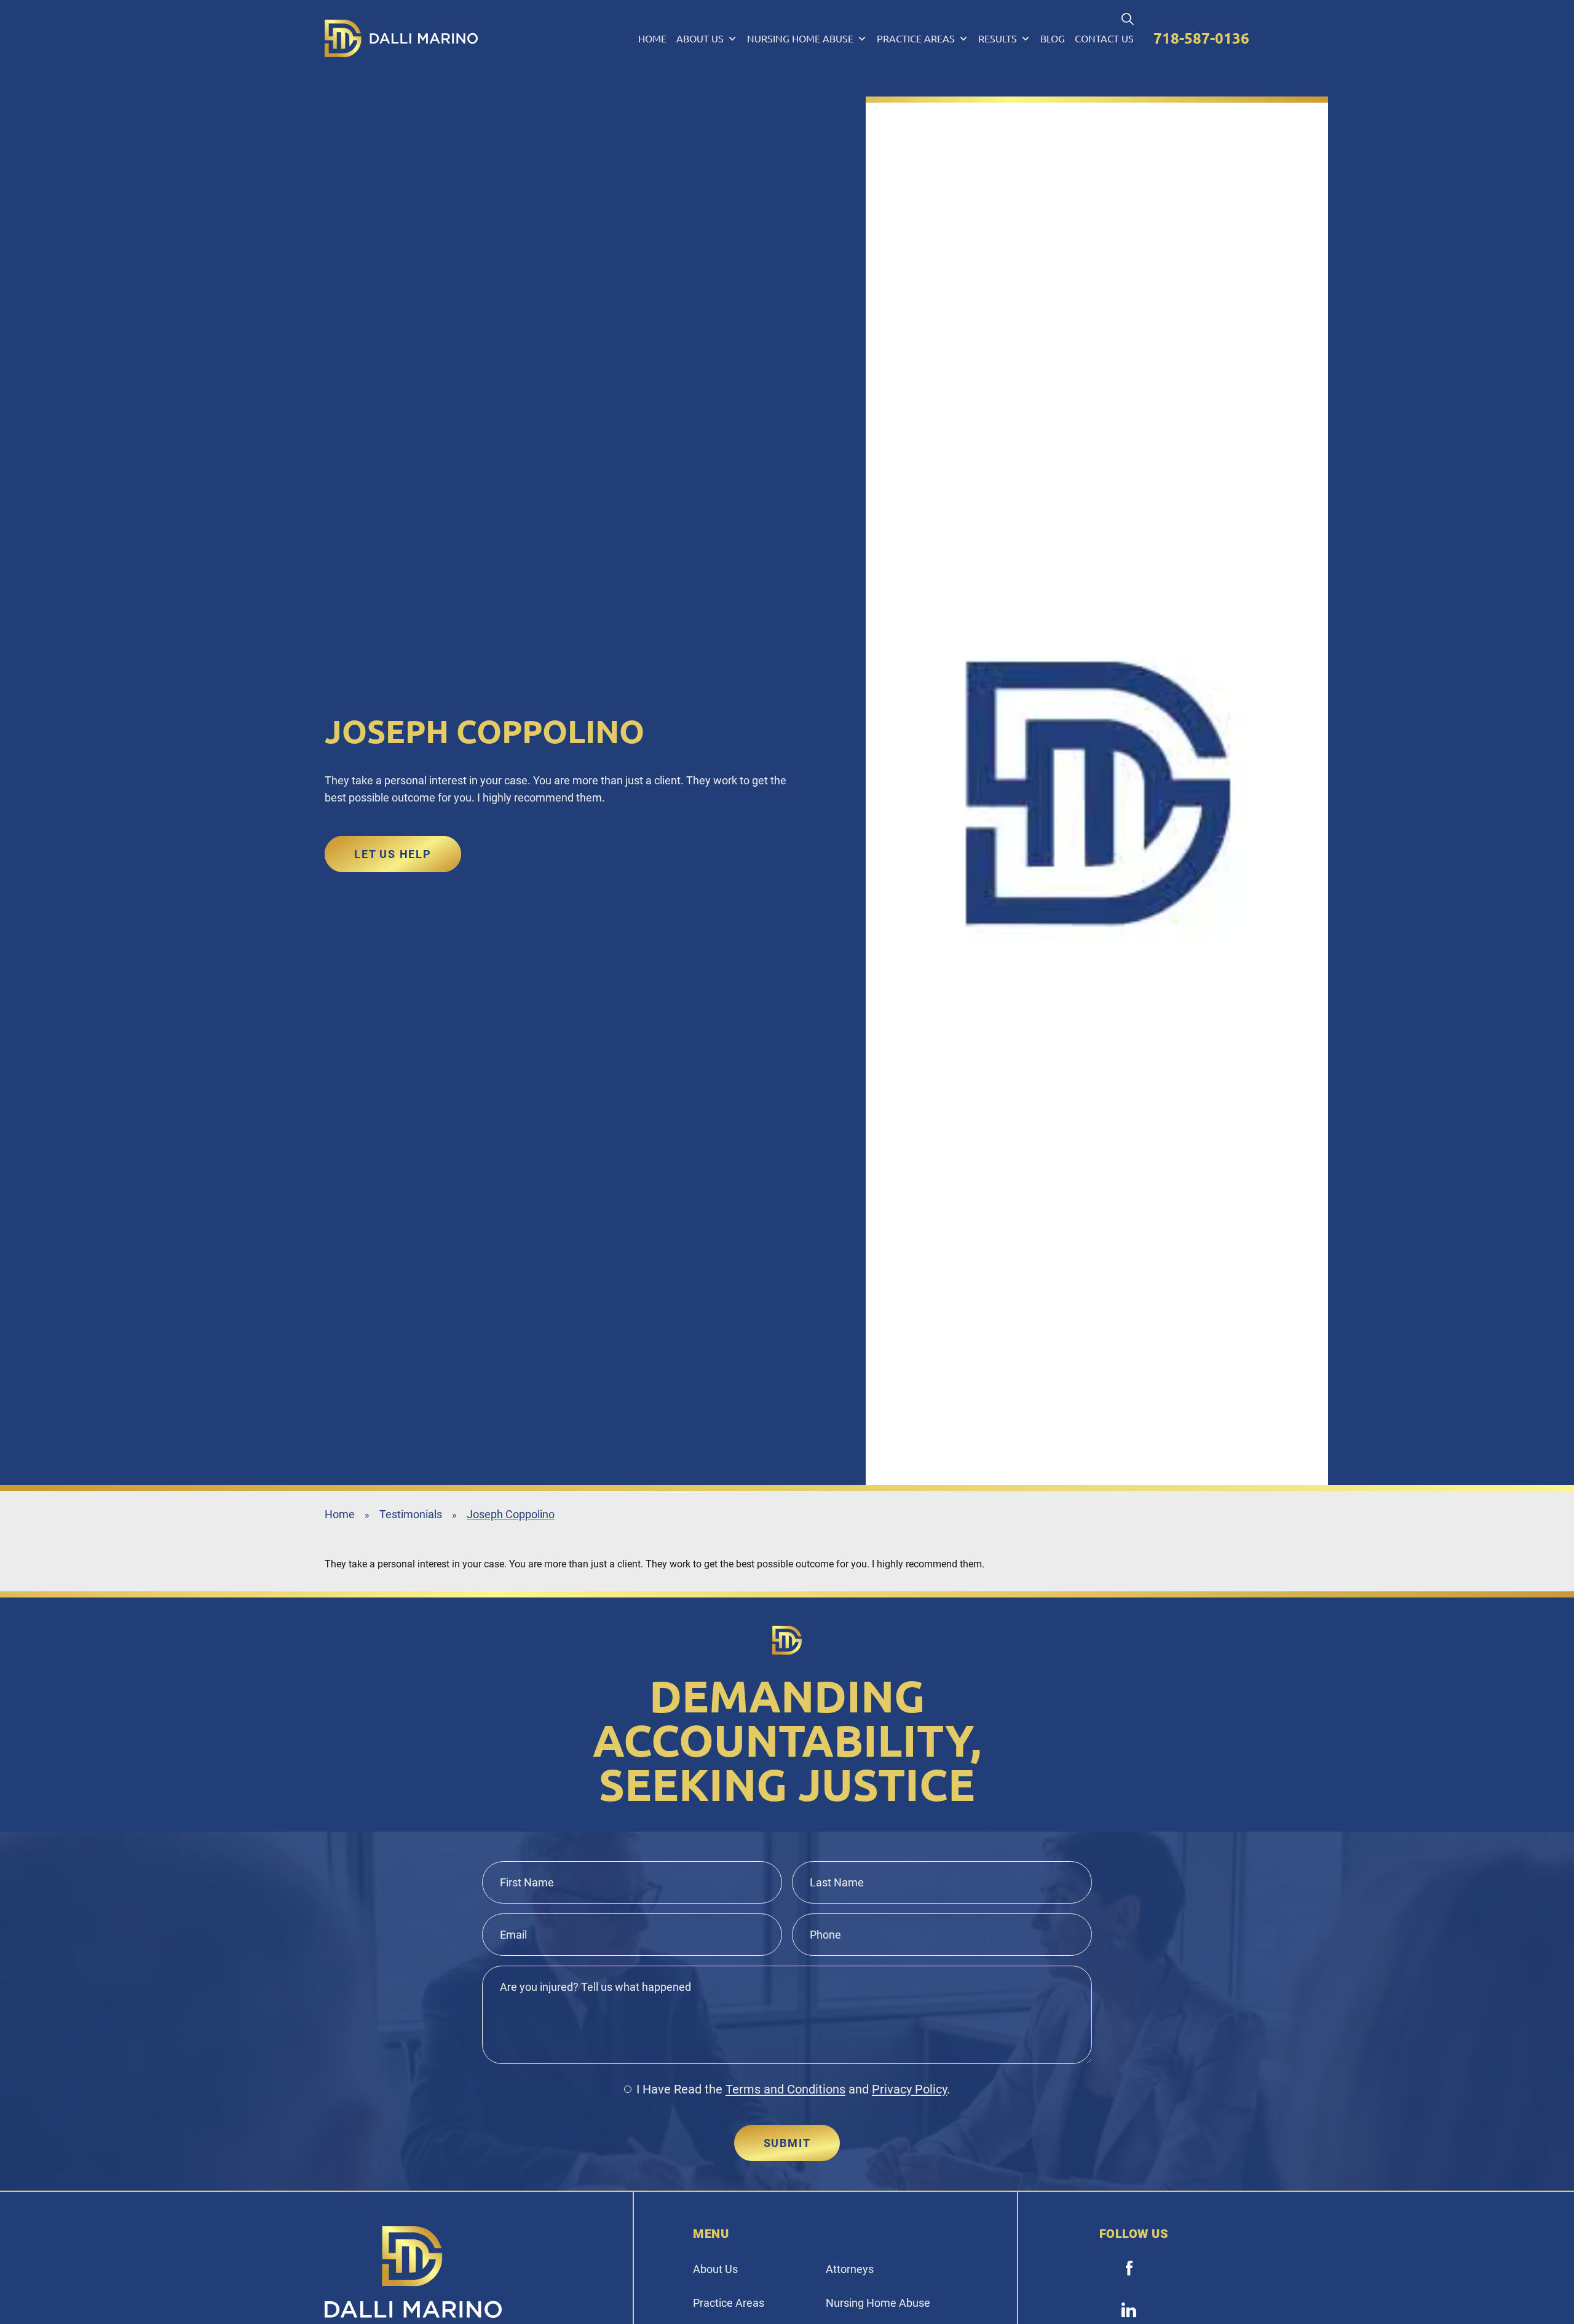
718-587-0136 (1201, 38)
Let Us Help (393, 854)
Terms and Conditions (785, 2089)
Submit (787, 2143)
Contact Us (1104, 39)
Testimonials (411, 1514)
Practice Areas (916, 39)
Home (652, 39)
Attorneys (850, 2269)
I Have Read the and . (793, 2089)
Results (998, 39)
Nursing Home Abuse (800, 39)
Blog (1053, 39)
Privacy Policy (909, 2089)
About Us (700, 39)
